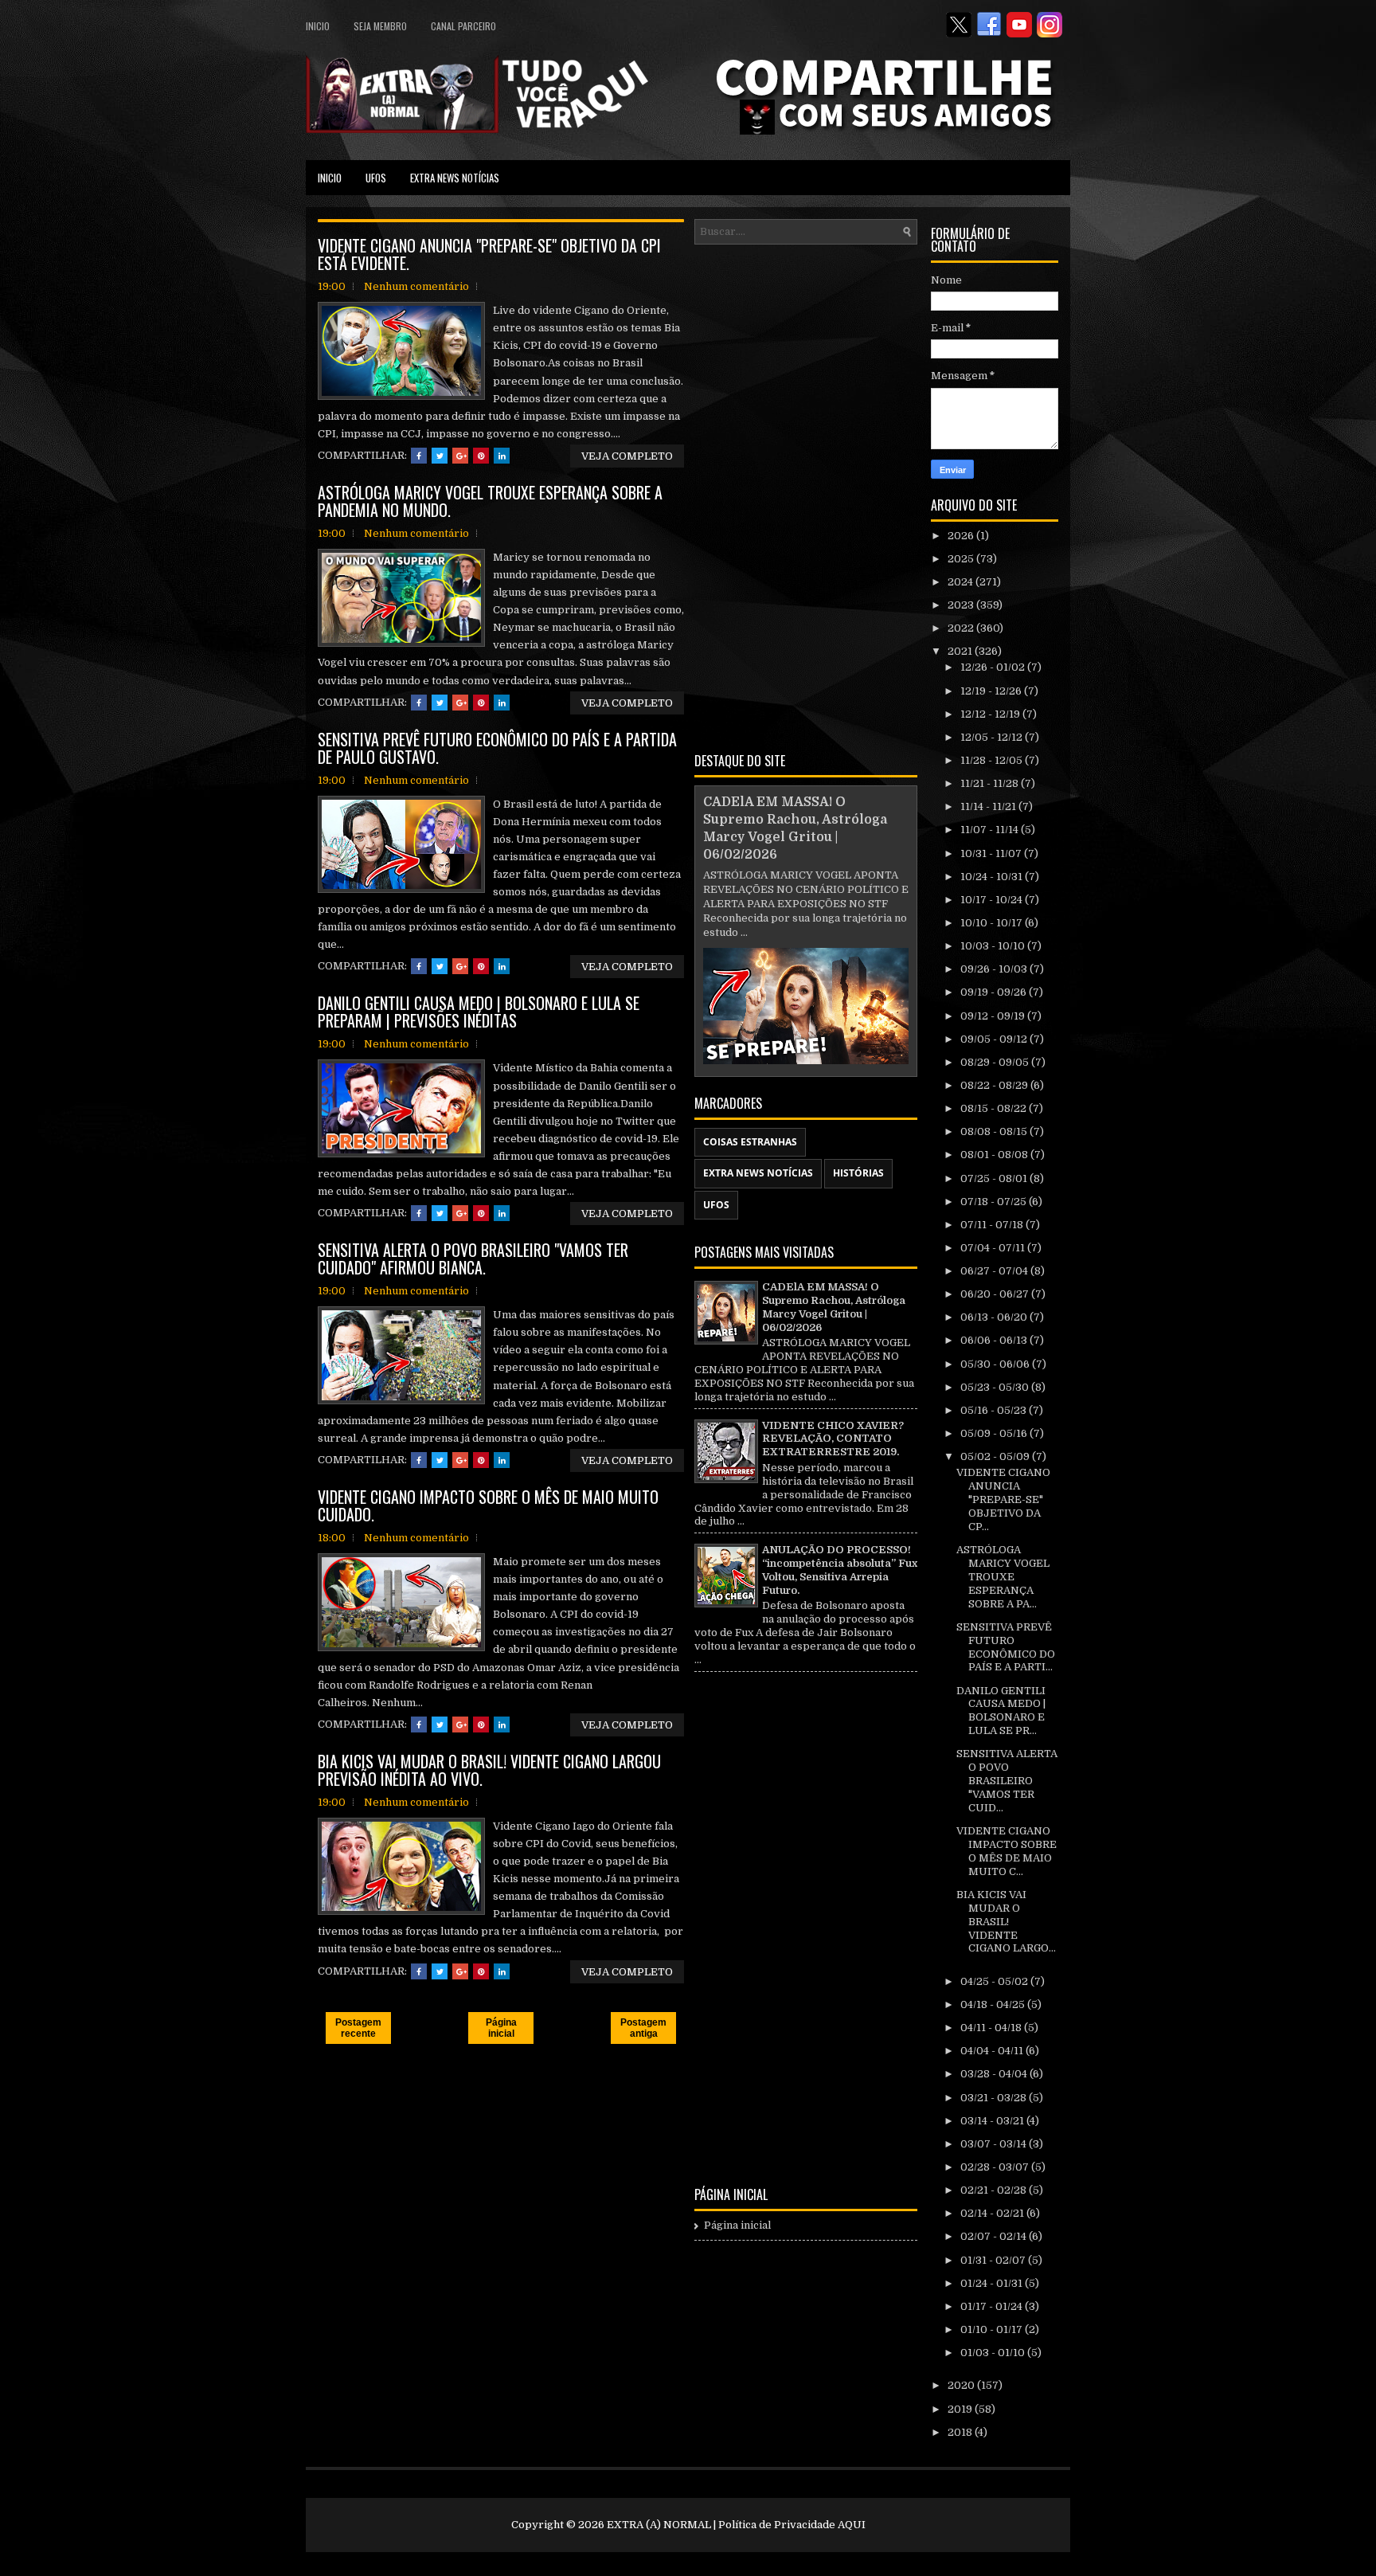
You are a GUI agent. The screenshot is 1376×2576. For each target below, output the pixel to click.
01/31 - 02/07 (994, 2260)
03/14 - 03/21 (993, 2121)
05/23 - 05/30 (996, 1387)
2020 (962, 2385)
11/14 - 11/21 (989, 806)
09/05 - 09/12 (995, 1039)
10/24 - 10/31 (993, 877)
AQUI (852, 2525)
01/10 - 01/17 (993, 2329)
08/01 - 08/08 (995, 1155)
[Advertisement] (806, 495)
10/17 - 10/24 (993, 900)
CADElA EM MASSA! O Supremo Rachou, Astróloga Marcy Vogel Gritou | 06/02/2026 (834, 1307)
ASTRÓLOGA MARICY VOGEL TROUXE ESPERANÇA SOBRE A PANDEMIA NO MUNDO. (490, 501)
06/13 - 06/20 (995, 1317)
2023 (962, 605)
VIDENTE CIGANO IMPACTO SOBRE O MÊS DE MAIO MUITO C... (1007, 1851)
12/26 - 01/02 (994, 667)
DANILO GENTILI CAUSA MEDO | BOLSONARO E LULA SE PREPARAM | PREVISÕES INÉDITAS (479, 1012)
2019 (961, 2409)
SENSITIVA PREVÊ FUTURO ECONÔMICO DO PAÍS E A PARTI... (1006, 1647)
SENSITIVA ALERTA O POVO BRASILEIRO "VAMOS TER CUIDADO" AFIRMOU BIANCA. (473, 1259)
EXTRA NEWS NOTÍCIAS (455, 178)
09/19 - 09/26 (995, 992)
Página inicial (501, 2028)
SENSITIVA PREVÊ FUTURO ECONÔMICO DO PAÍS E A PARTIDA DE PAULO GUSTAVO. (497, 748)
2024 (962, 582)
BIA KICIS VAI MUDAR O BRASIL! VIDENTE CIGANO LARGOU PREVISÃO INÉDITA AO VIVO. (489, 1770)
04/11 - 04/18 (992, 2028)
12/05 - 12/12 (993, 737)
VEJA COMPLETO (627, 456)
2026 (962, 536)
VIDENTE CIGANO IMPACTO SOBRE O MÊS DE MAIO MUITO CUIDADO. (488, 1505)
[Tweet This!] (440, 456)
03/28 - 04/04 (995, 2074)
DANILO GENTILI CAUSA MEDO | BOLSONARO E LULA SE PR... (1001, 1711)
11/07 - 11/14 (991, 830)
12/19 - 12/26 (992, 691)
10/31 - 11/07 (992, 853)
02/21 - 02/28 (995, 2190)
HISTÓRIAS (858, 1173)
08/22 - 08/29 (995, 1085)
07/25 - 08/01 (995, 1178)
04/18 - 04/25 (994, 2004)
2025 (962, 559)
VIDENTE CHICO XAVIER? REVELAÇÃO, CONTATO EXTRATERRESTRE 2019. (833, 1439)
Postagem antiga (643, 2028)
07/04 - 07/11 (994, 1248)
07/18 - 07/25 (995, 1202)
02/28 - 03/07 (996, 2167)
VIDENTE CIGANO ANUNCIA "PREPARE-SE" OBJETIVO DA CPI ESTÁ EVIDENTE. (489, 254)
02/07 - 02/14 (995, 2236)
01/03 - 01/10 (994, 2353)
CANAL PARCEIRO (463, 26)
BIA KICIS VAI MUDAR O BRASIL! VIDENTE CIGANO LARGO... (1006, 1922)
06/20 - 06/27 (996, 1294)
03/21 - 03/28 (995, 2098)
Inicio (318, 26)
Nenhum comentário (416, 286)
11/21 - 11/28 (991, 783)
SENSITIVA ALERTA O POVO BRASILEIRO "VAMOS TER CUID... (1007, 1781)
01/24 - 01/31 (993, 2283)
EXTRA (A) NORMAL (659, 2525)
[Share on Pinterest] (481, 456)
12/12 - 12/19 (991, 714)
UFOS (376, 178)
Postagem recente (358, 2028)
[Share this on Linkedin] (502, 456)
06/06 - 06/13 (995, 1340)
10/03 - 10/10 (994, 946)
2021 (961, 651)
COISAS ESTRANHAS (750, 1142)
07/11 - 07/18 (993, 1225)
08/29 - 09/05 (996, 1062)
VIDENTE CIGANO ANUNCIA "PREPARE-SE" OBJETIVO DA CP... (1003, 1499)
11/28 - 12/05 (993, 760)
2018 (961, 2432)
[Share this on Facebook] (419, 456)
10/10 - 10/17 (993, 923)
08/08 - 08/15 (995, 1131)
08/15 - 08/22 (995, 1108)
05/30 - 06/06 (996, 1364)
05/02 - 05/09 (996, 1456)
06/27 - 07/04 (995, 1271)
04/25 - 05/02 (995, 1981)
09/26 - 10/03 (995, 969)
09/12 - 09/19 (994, 1016)
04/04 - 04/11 (993, 2051)
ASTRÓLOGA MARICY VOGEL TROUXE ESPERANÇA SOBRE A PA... (1003, 1577)
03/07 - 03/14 (995, 2144)
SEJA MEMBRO (380, 26)
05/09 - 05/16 (995, 1433)
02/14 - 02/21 (993, 2213)
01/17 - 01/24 (993, 2306)
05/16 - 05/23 (995, 1410)
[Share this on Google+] (460, 456)
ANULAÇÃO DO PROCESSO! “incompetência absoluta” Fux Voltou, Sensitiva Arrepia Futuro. (840, 1570)
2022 (962, 628)
